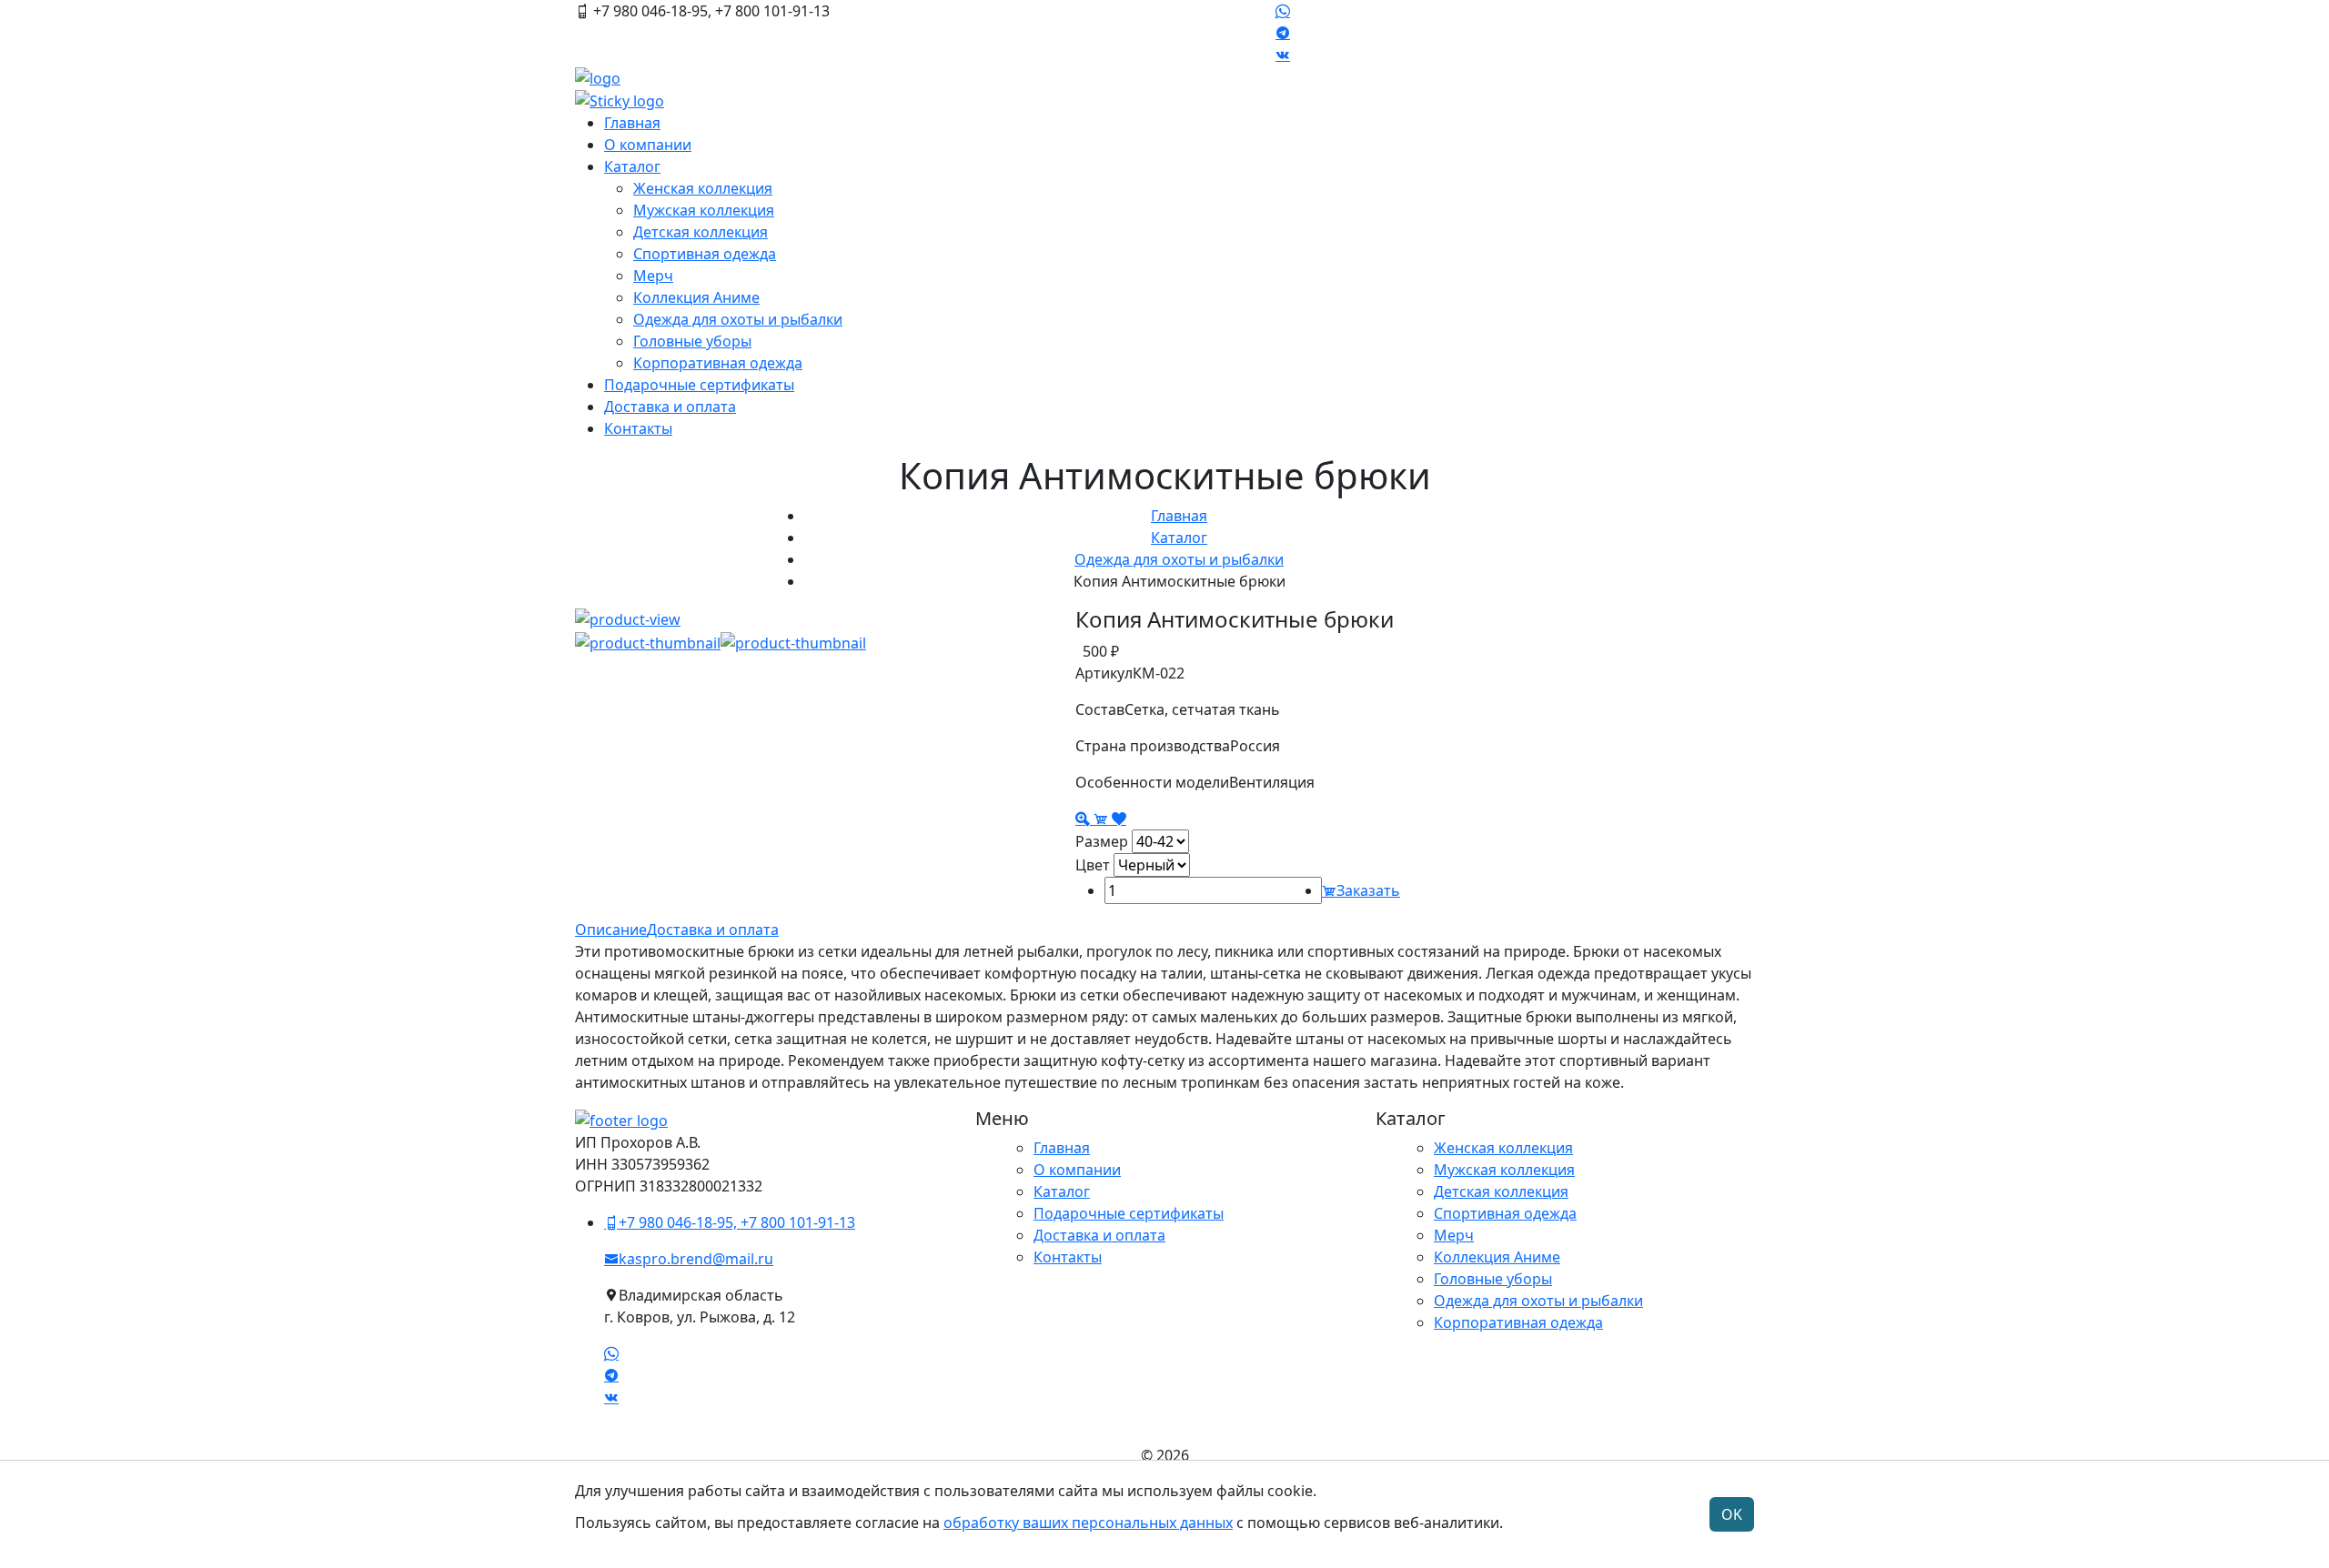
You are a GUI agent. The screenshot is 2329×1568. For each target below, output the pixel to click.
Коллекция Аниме (696, 297)
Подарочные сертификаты (699, 385)
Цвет (1093, 865)
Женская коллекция (703, 188)
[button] (648, 642)
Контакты (638, 428)
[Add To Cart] (1103, 819)
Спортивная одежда (705, 254)
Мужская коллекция (704, 210)
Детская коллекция (701, 232)
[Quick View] (1084, 819)
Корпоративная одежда (718, 363)
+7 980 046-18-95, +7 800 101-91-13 (737, 1222)
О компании (648, 145)
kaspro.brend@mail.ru (696, 1259)
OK (1732, 1514)
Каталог (632, 166)
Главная (632, 123)
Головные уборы (692, 341)
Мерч (653, 276)
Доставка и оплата (670, 407)
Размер (1102, 841)
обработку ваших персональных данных (1088, 1523)
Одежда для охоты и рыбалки (738, 319)
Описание (611, 930)
